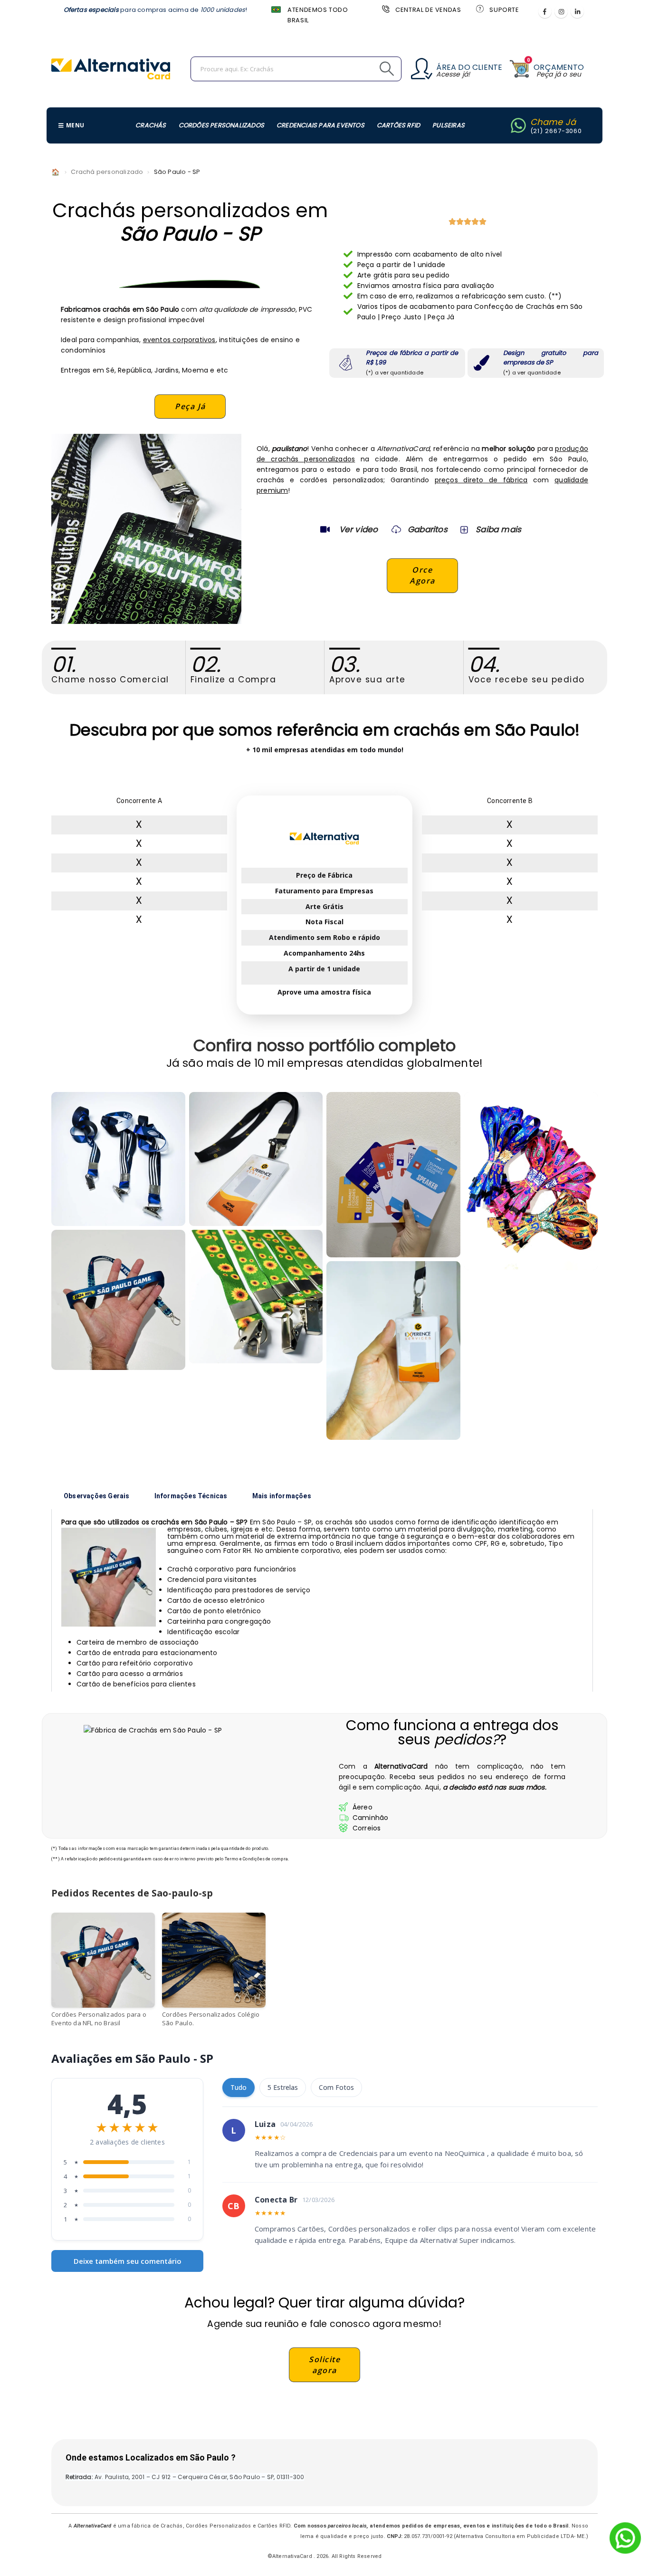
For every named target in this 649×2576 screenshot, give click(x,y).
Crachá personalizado (107, 172)
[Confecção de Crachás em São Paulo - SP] (393, 1175)
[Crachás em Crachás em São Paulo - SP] (118, 1300)
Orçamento (559, 67)
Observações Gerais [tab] (97, 1496)
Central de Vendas (428, 10)
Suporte (504, 10)
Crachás (151, 125)
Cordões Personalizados (221, 125)
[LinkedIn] (577, 11)
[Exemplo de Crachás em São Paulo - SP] (256, 1159)
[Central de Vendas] (385, 9)
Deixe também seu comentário (128, 2261)
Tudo (239, 2087)
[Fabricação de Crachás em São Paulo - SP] (256, 1297)
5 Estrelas (283, 2087)
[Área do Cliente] (422, 69)
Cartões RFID (398, 125)
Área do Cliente (469, 67)
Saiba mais (498, 529)
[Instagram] (561, 11)
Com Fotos (336, 2087)
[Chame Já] (518, 125)
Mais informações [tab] (282, 1496)
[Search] (365, 69)
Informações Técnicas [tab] (191, 1496)
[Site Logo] (111, 69)
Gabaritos (428, 529)
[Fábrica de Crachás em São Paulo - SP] (118, 1159)
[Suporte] (479, 9)
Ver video (359, 529)
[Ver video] (325, 529)
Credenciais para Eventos (320, 125)
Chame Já (553, 122)
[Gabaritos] (396, 529)
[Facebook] (545, 11)
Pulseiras (449, 125)
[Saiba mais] (463, 529)
